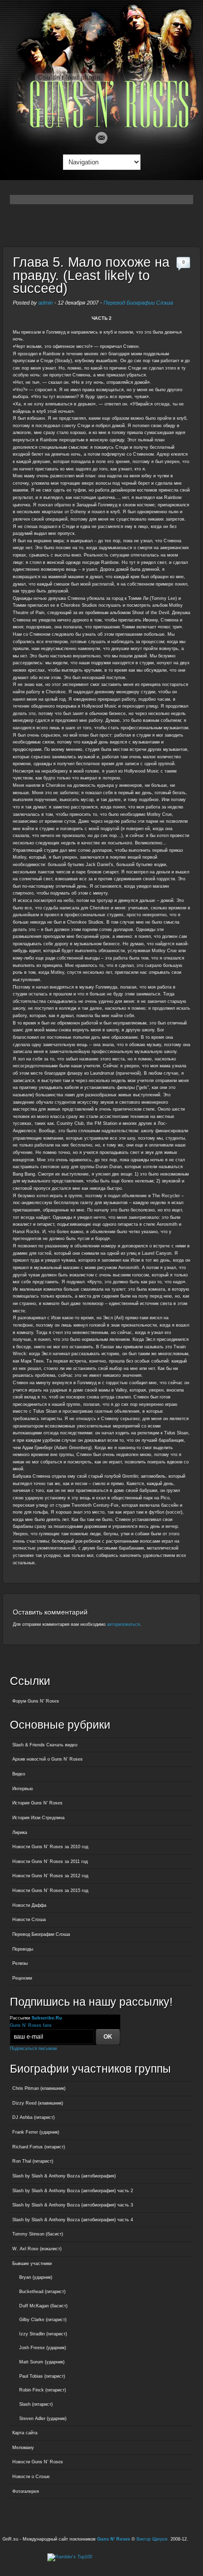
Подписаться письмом (33, 2048)
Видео (19, 1774)
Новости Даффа (29, 1905)
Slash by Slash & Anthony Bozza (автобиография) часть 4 (73, 2220)
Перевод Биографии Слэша (138, 303)
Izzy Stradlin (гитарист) (43, 2334)
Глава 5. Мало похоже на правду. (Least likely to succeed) (91, 275)
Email (101, 138)
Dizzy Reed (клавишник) (38, 2103)
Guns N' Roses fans (31, 2025)
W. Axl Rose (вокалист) (37, 2249)
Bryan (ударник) (36, 2277)
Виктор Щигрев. (153, 2539)
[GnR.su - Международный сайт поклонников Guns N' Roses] (102, 126)
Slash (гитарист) (36, 2404)
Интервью (23, 1789)
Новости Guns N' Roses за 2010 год (50, 1847)
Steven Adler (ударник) (43, 2419)
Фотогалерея (26, 2491)
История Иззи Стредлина (38, 1818)
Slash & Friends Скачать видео (45, 1745)
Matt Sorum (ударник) (42, 2362)
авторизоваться (123, 1624)
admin (46, 303)
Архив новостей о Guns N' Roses (48, 1759)
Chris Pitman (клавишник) (39, 2088)
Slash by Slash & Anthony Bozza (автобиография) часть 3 (73, 2205)
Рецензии (22, 1978)
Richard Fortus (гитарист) (39, 2147)
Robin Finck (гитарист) (43, 2390)
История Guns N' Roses (37, 1803)
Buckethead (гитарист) (42, 2292)
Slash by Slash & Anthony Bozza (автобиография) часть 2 (73, 2191)
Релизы (20, 1963)
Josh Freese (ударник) (43, 2348)
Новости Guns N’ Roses (38, 2462)
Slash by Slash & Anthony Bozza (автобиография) (64, 2176)
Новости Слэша (29, 1920)
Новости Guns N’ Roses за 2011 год (50, 1862)
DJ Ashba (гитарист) (34, 2117)
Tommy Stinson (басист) (38, 2234)
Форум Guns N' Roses (36, 1701)
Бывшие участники (32, 2264)
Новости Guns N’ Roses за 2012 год (50, 1876)
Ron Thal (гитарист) (33, 2161)
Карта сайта (25, 2433)
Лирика (20, 1832)
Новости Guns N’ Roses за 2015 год (50, 1891)
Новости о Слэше (31, 2477)
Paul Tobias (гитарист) (42, 2376)
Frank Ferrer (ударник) (36, 2132)
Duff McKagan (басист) (43, 2306)
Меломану (23, 2448)
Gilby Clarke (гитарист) (43, 2320)
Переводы (23, 1949)
